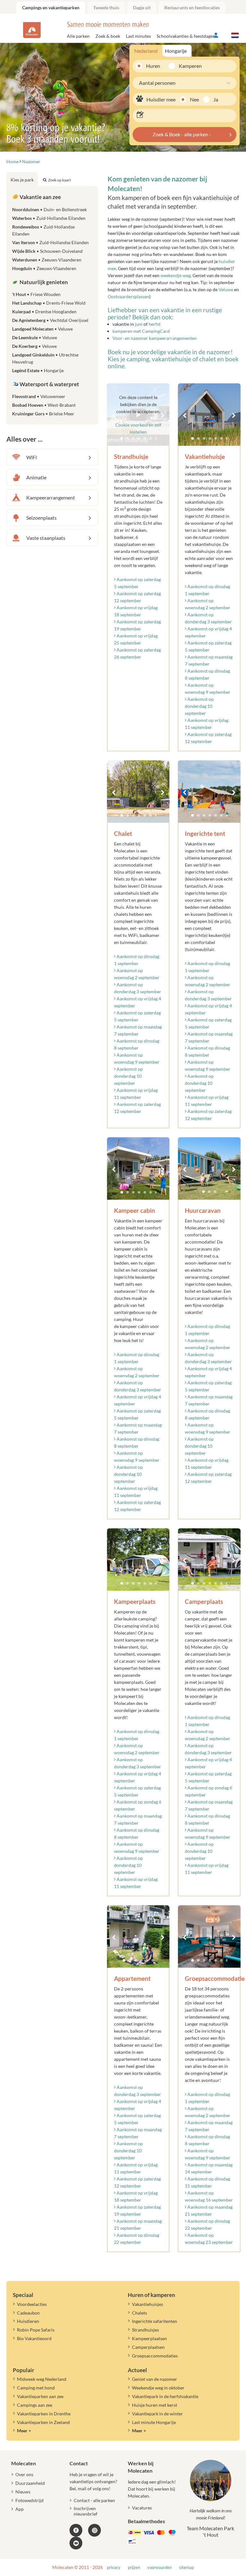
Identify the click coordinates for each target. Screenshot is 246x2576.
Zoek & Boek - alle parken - (182, 134)
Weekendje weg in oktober (158, 2388)
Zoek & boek (108, 36)
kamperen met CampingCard (141, 331)
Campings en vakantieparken (51, 8)
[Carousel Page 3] (204, 438)
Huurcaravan (203, 1210)
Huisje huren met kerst (155, 2405)
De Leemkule (35, 337)
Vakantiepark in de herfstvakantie (165, 2396)
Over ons (24, 2474)
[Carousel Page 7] (227, 438)
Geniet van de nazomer (155, 2379)
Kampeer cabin (135, 1210)
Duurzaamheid (30, 2483)
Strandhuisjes (145, 2330)
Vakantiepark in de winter (157, 2414)
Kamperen (188, 66)
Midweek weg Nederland (42, 2379)
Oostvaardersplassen (128, 296)
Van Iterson (50, 242)
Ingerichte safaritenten (155, 2321)
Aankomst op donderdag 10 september (199, 706)
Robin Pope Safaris (36, 2330)
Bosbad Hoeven (44, 405)
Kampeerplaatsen (149, 2338)
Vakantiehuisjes (148, 2304)
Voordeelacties (32, 2304)
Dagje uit (142, 8)
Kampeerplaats (135, 1601)
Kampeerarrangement (51, 497)
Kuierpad (44, 312)
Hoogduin (44, 268)
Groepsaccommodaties (155, 2356)
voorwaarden (160, 2568)
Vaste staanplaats (46, 538)
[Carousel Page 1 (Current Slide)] (193, 438)
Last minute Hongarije (154, 2422)
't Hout (36, 294)
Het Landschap (49, 303)
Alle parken (78, 36)
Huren (153, 66)
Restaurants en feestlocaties (192, 8)
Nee (194, 99)
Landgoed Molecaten (42, 329)
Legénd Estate (38, 370)
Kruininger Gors (43, 414)
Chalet (123, 833)
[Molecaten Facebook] (76, 2530)
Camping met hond (36, 2388)
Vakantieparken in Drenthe (44, 2414)
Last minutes (138, 36)
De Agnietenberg (50, 320)
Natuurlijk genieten (43, 282)
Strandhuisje (131, 456)
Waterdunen (47, 260)
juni (139, 324)
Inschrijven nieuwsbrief (86, 2511)
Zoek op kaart (59, 180)
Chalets (139, 2313)
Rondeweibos (43, 230)
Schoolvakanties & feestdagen (186, 36)
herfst (155, 324)
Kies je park (22, 180)
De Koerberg (34, 346)
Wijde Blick (47, 251)
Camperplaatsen (148, 2347)
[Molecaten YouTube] (76, 2543)
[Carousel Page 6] (221, 438)
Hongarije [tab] (176, 51)
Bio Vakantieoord (34, 2338)
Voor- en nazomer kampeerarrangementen (155, 338)
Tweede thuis (106, 8)
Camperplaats (204, 1601)
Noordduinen (49, 209)
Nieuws (23, 2492)
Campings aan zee (35, 2405)
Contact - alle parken (94, 2500)
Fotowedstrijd (29, 2500)
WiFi (32, 457)
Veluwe (226, 289)
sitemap (186, 2568)
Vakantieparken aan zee (40, 2396)
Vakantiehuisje (205, 456)
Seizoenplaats (41, 518)
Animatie (36, 477)
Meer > (24, 2431)
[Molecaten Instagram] (94, 2530)
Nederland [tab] (146, 51)
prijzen (134, 2568)
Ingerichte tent (205, 833)
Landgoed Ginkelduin (45, 358)
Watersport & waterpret (49, 384)
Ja (216, 99)
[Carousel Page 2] (198, 438)
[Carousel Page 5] (216, 438)
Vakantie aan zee (40, 197)
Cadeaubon (28, 2313)
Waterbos (49, 218)
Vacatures (142, 2508)
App (20, 2509)
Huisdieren (28, 2321)
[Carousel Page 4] (210, 438)
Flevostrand (39, 396)
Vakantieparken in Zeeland (43, 2422)
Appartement (132, 1978)
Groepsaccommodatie (215, 1978)
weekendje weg (176, 275)
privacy (114, 2568)
